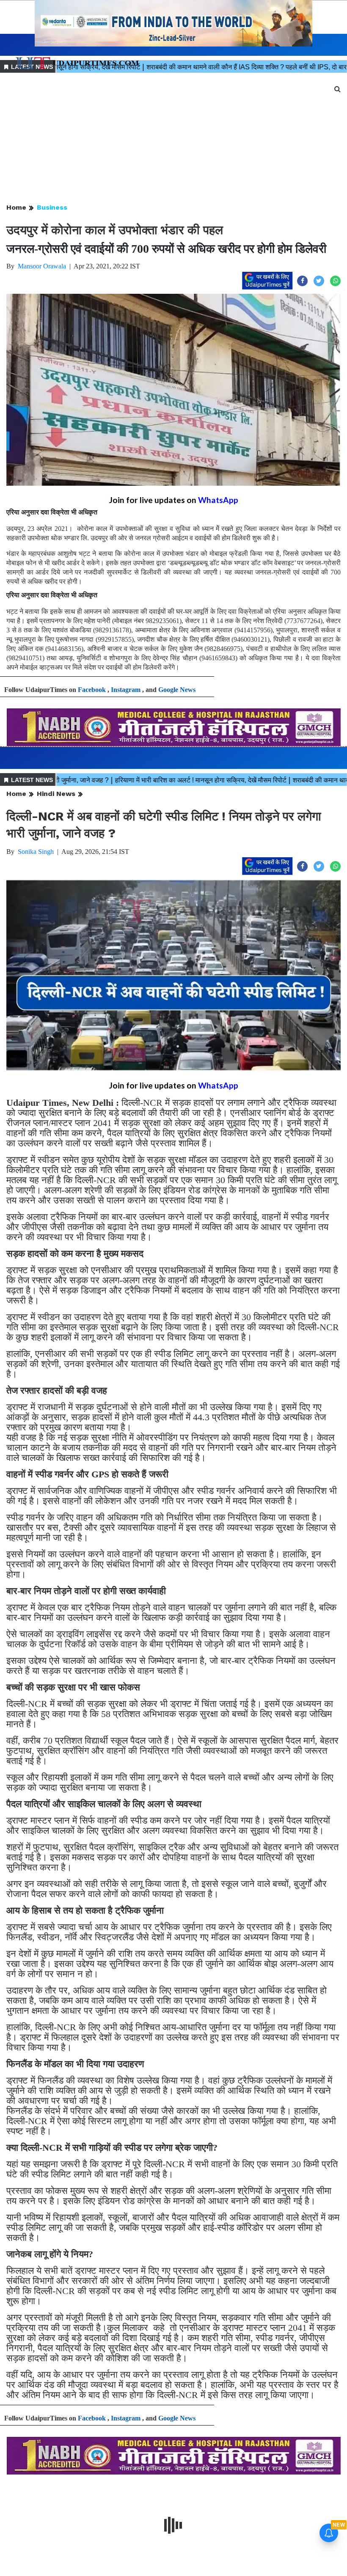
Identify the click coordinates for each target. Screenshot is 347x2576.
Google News (177, 690)
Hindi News (56, 794)
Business (52, 207)
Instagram (126, 690)
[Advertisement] (173, 139)
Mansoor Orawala (42, 266)
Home (16, 207)
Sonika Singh (36, 852)
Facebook (92, 690)
